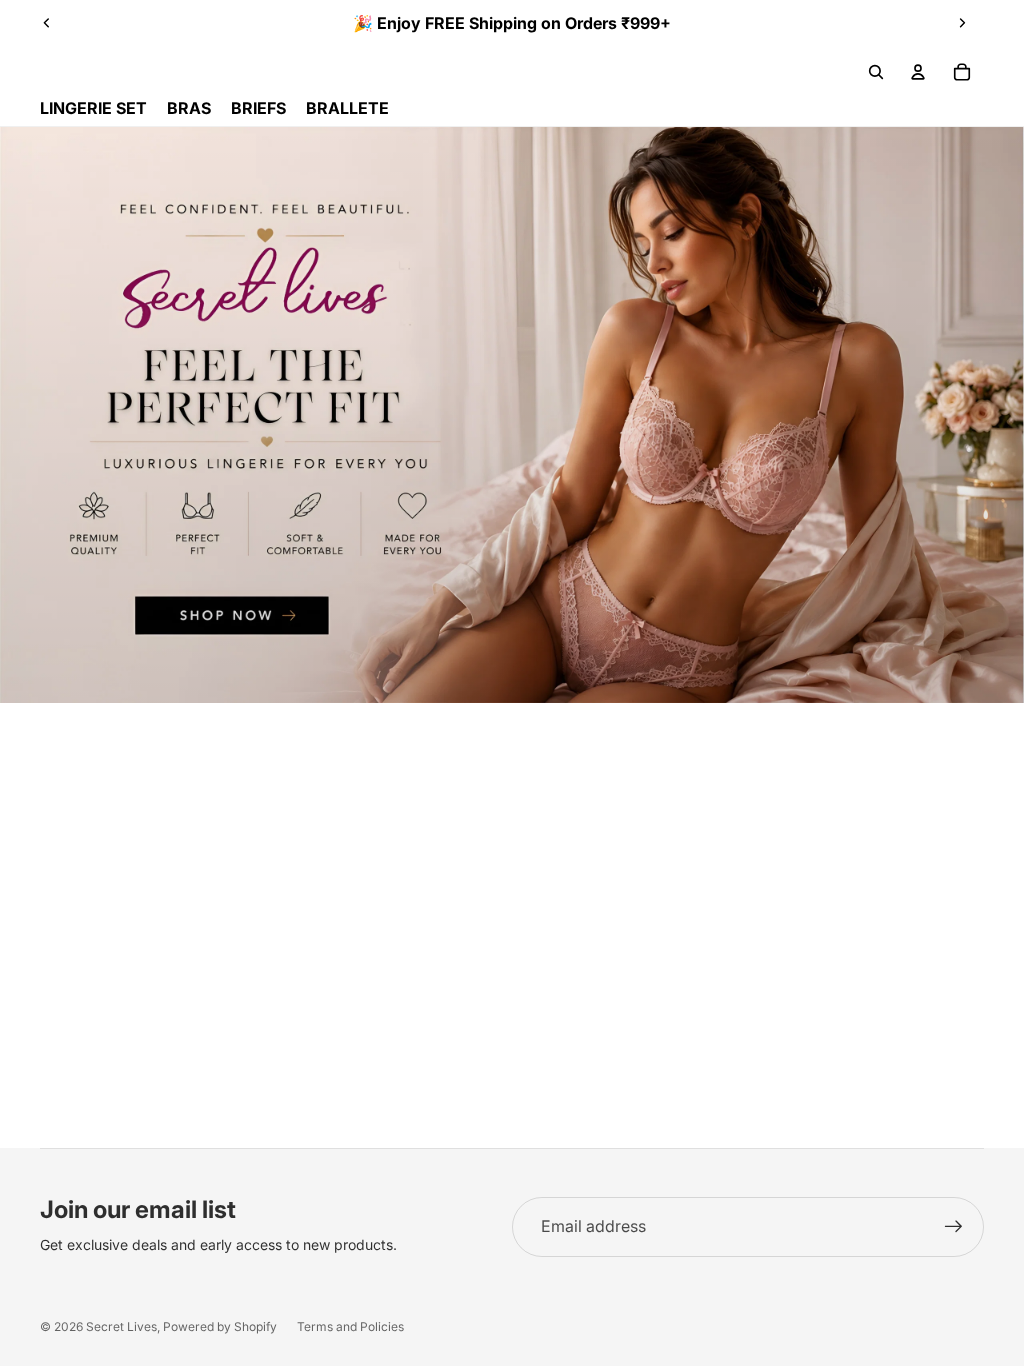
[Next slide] (962, 23)
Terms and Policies (350, 1326)
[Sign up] (954, 1227)
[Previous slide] (47, 23)
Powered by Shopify (220, 1326)
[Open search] (876, 72)
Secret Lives (121, 1326)
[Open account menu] (918, 72)
